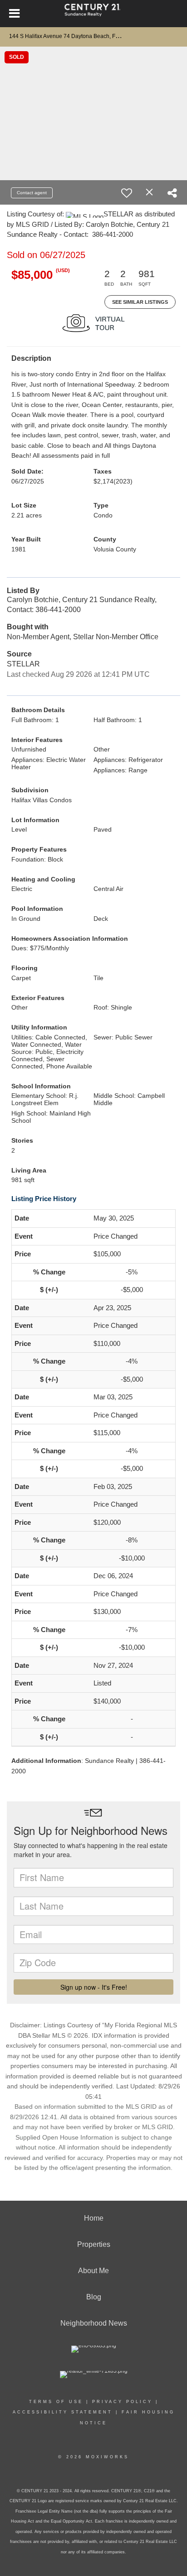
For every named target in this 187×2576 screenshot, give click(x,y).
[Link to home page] (94, 14)
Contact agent (32, 193)
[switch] (127, 193)
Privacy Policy (122, 2402)
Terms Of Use (56, 2402)
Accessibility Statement (63, 2412)
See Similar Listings (140, 302)
